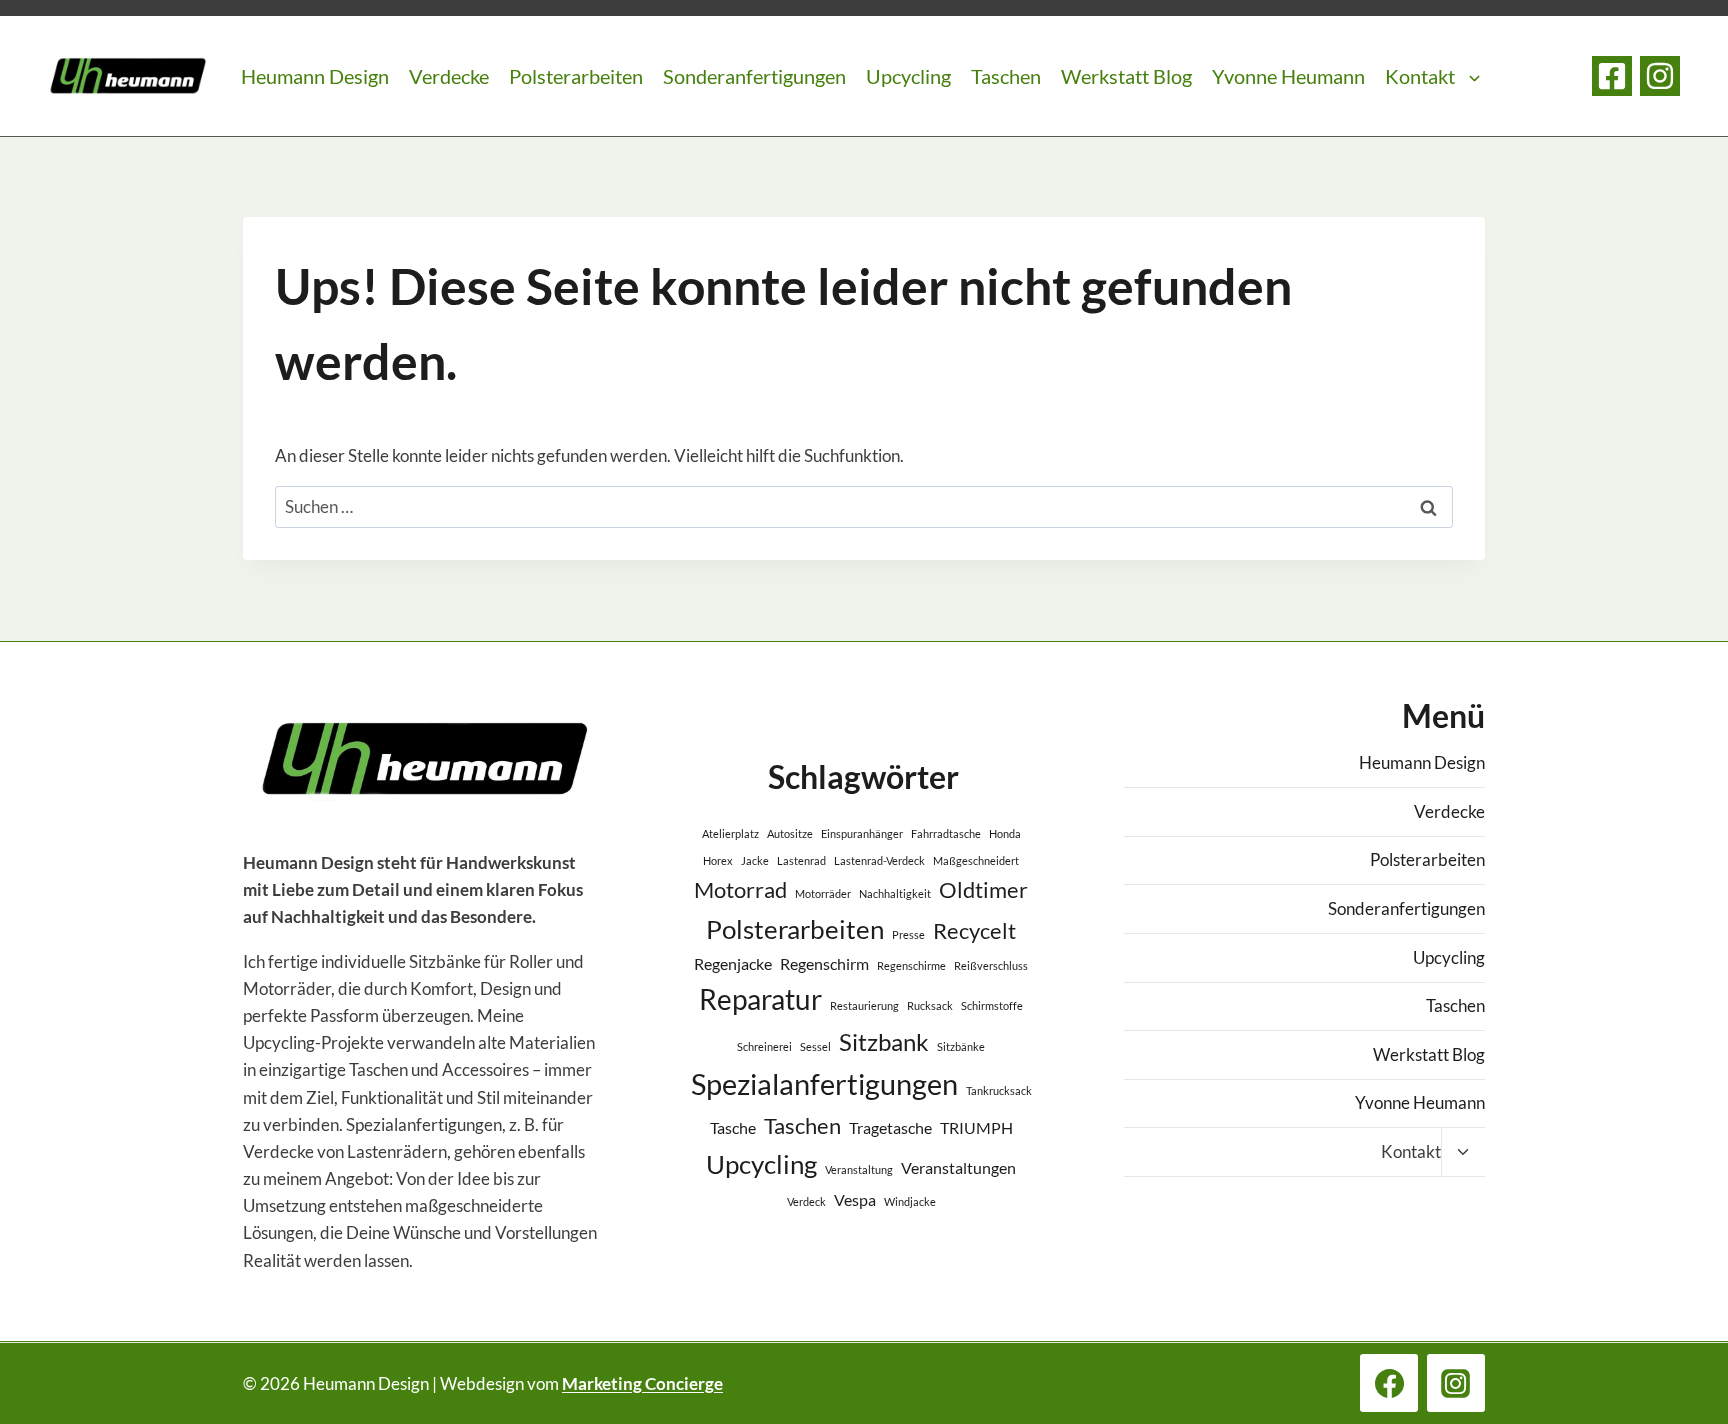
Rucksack (930, 1005)
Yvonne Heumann (1288, 76)
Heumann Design (315, 76)
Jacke (755, 860)
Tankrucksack (999, 1090)
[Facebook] (1612, 76)
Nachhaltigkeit (895, 893)
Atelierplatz (730, 833)
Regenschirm (824, 963)
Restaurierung (864, 1005)
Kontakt (1420, 76)
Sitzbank (884, 1041)
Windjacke (910, 1201)
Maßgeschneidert (976, 860)
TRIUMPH (976, 1127)
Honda (1005, 833)
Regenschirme (911, 965)
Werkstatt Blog (1126, 76)
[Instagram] (1660, 76)
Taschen (1006, 76)
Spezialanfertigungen (824, 1083)
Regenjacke (733, 963)
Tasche (733, 1127)
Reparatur (760, 999)
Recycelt (974, 930)
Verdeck (806, 1201)
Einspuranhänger (862, 833)
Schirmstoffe (992, 1005)
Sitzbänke (961, 1046)
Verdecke (449, 76)
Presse (908, 934)
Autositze (790, 833)
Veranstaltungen (958, 1167)
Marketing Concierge (642, 1383)
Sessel (815, 1046)
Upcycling (908, 76)
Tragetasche (890, 1127)
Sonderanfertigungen (754, 76)
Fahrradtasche (946, 833)
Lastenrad (801, 860)
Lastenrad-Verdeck (879, 860)
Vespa (855, 1199)
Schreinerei (764, 1046)
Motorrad (740, 889)
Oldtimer (983, 889)
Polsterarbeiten (576, 76)
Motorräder (823, 893)
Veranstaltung (859, 1169)
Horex (718, 860)
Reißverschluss (991, 965)
